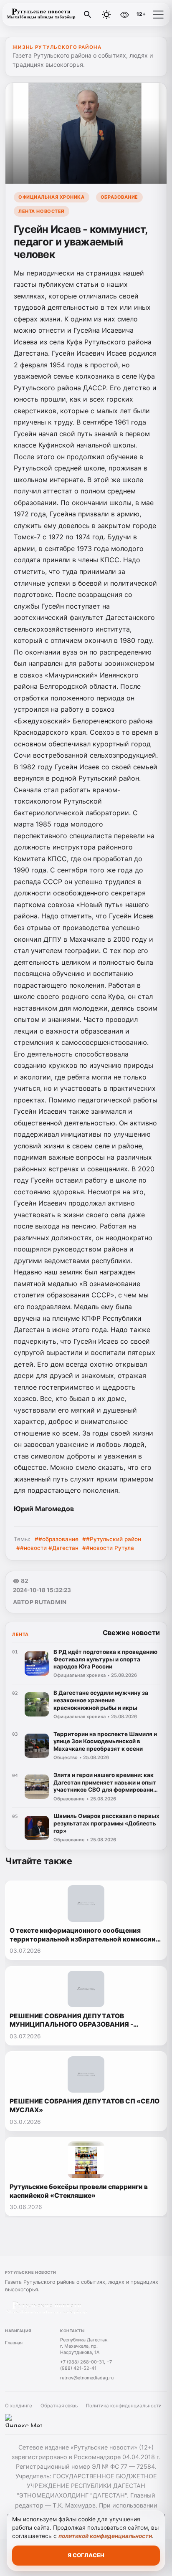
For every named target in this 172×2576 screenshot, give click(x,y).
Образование (119, 197)
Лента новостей (42, 211)
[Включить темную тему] (106, 15)
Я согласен (86, 2555)
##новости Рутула (108, 1548)
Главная (14, 2343)
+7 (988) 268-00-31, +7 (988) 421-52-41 (86, 2365)
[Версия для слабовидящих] (124, 15)
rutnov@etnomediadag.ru (87, 2378)
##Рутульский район (112, 1539)
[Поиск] (88, 15)
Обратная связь (59, 2406)
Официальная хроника (51, 197)
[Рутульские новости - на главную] (41, 15)
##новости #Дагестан (47, 1548)
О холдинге (19, 2406)
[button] (158, 15)
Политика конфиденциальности (124, 2406)
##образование (57, 1539)
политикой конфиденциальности (105, 2536)
